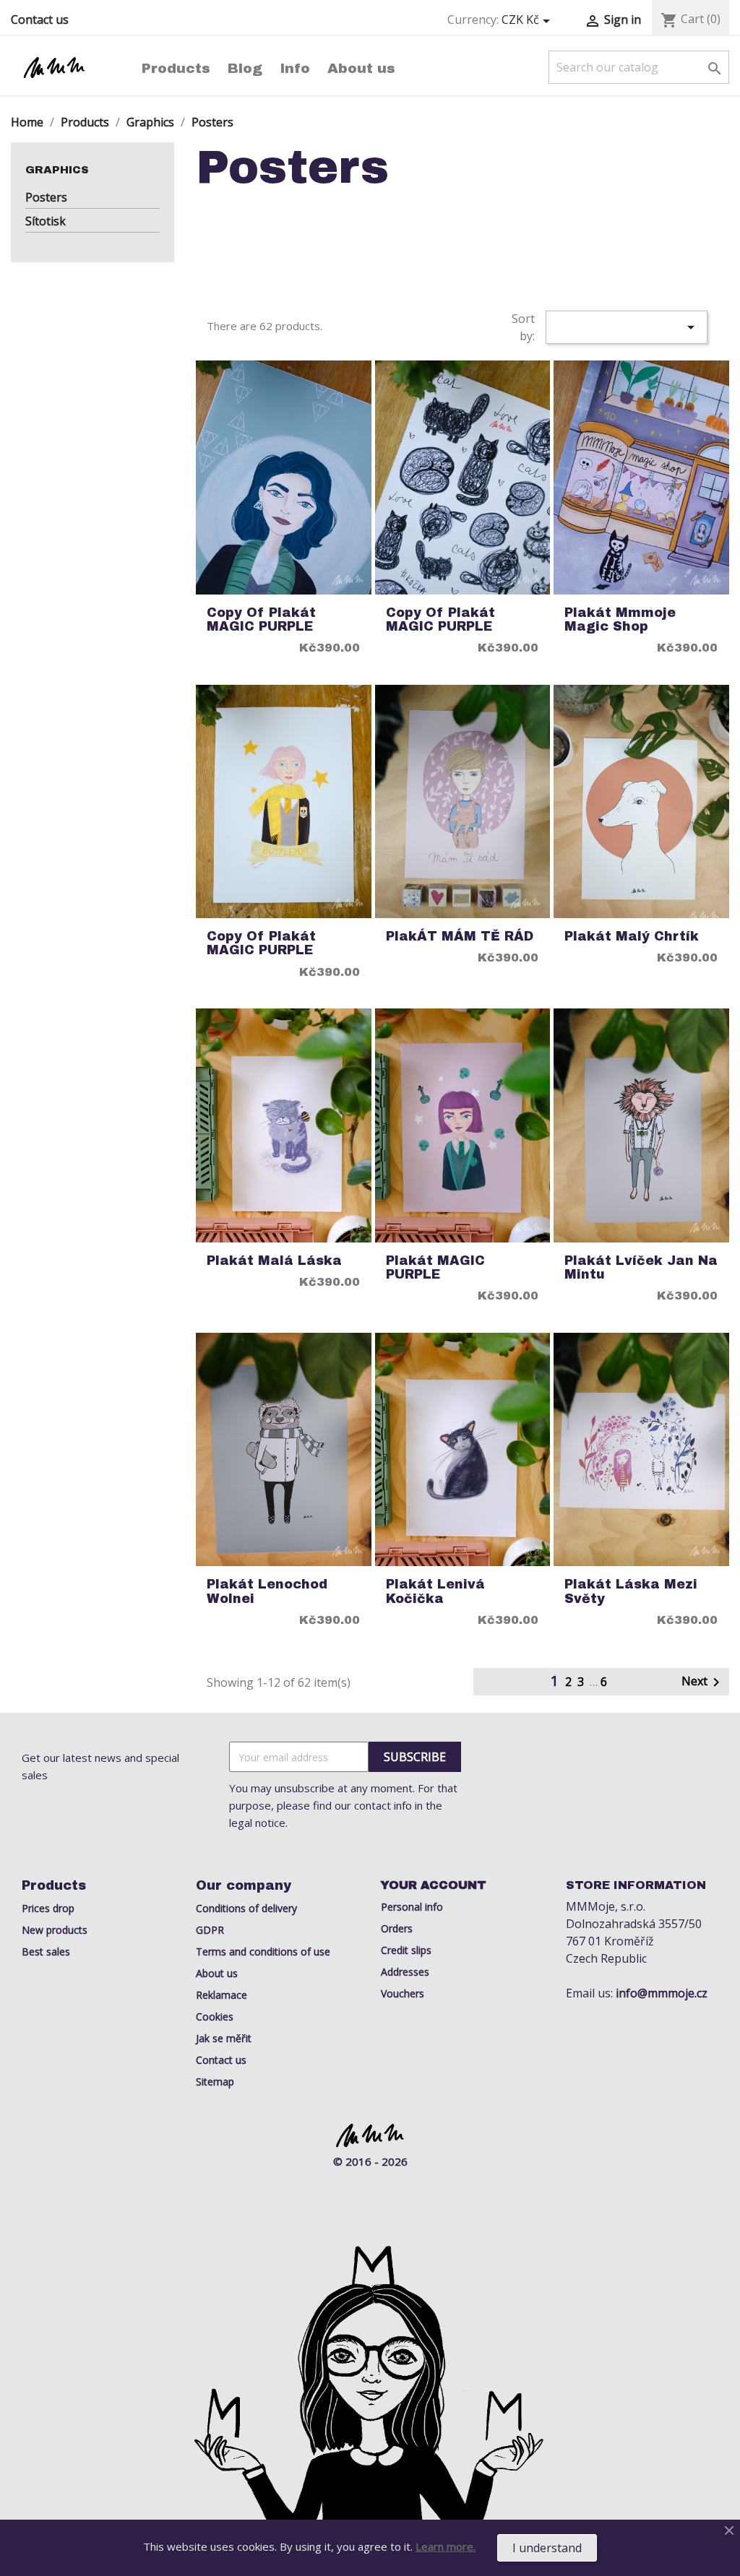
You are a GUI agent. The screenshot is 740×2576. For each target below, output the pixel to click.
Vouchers (403, 1993)
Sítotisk (46, 221)
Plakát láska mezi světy (631, 1591)
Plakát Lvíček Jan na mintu (641, 1268)
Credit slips (406, 1950)
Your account (434, 1885)
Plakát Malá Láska (274, 1261)
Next (703, 1682)
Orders (397, 1928)
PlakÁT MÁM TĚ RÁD (460, 937)
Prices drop (48, 1908)
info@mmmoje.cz (662, 1993)
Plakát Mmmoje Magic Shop (620, 620)
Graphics (57, 170)
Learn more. (446, 2546)
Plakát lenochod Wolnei (267, 1591)
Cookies (215, 2017)
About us (361, 68)
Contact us (40, 20)
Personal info (412, 1907)
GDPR (210, 1930)
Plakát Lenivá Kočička (435, 1591)
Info (295, 68)
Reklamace (221, 1995)
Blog (245, 68)
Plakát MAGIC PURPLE (435, 1268)
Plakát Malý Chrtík (632, 937)
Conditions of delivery (246, 1908)
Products (176, 68)
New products (55, 1930)
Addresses (405, 1972)
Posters (46, 197)
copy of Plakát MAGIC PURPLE (261, 620)
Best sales (46, 1952)
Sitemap (215, 2082)
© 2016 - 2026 (370, 2161)
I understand (547, 2548)
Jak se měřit (224, 2038)
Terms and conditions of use (263, 1952)
